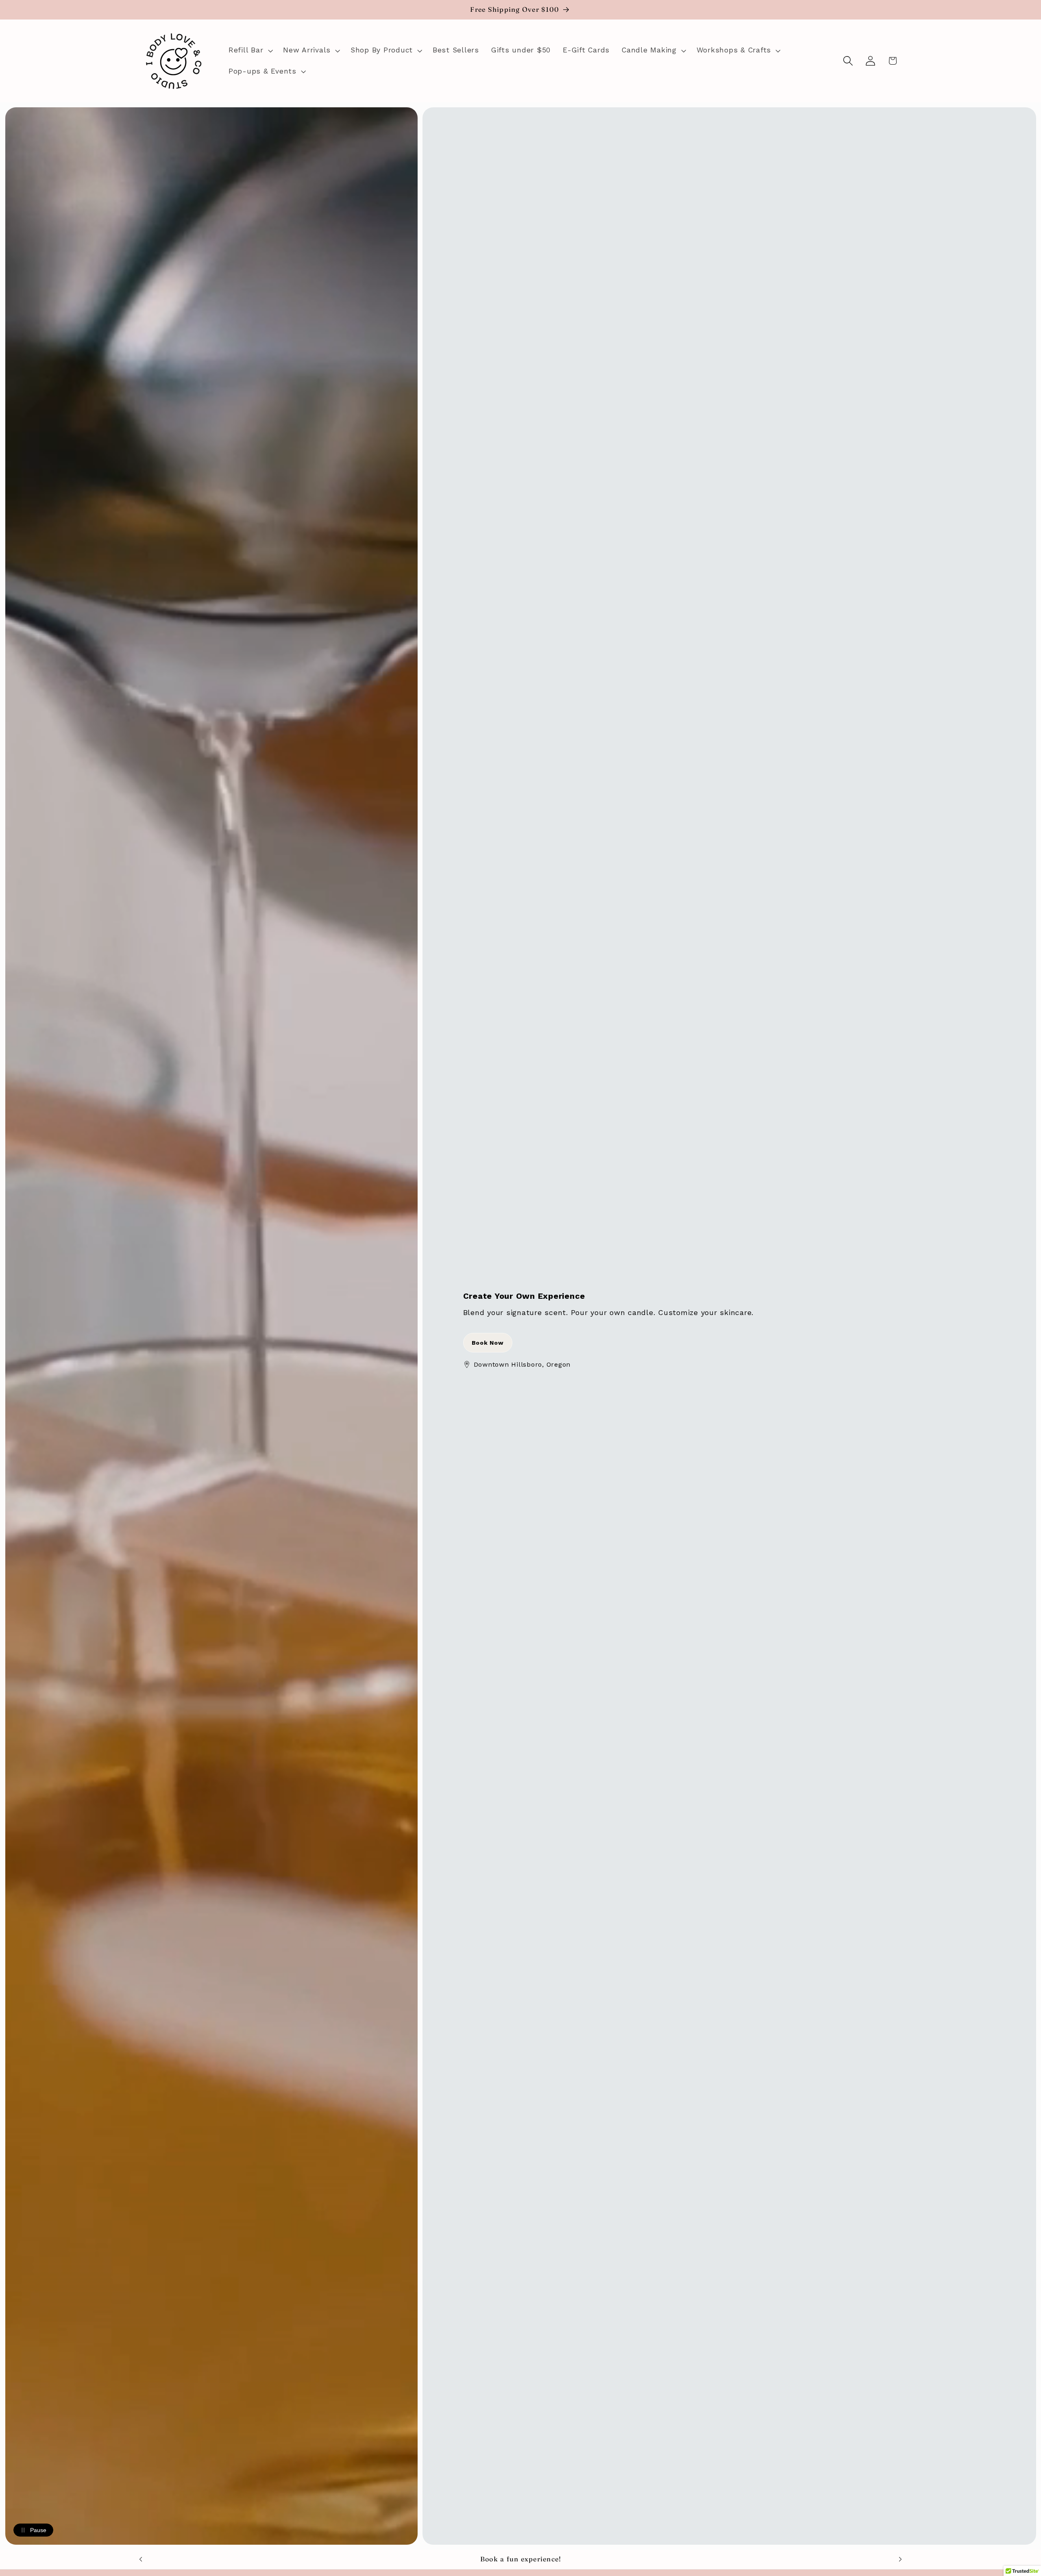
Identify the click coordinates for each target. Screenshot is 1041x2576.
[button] (250, 50)
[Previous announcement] (141, 2559)
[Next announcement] (900, 2559)
